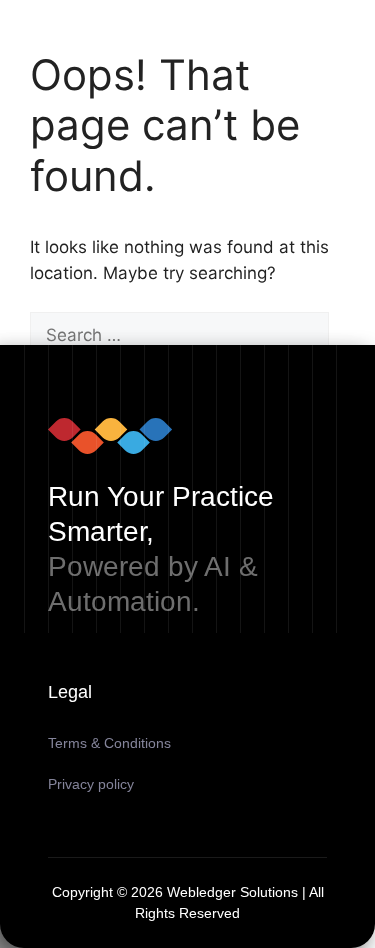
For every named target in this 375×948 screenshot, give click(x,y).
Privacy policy (91, 784)
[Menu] (320, 7)
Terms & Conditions (109, 743)
